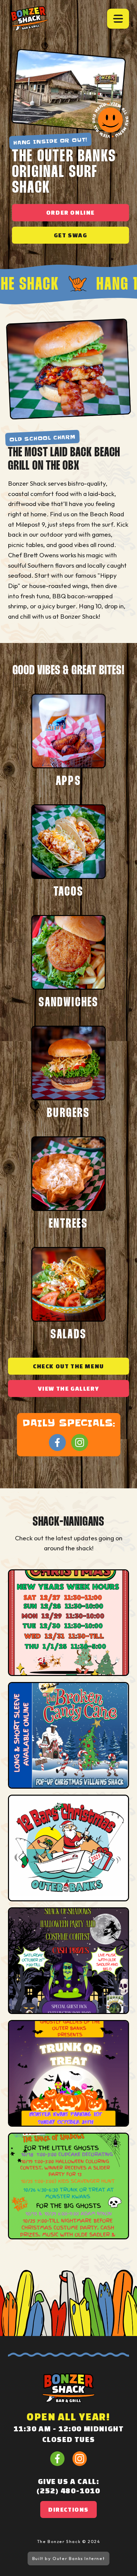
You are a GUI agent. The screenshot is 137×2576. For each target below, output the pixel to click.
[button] (118, 18)
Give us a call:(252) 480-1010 (68, 2486)
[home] (29, 18)
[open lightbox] (68, 1623)
